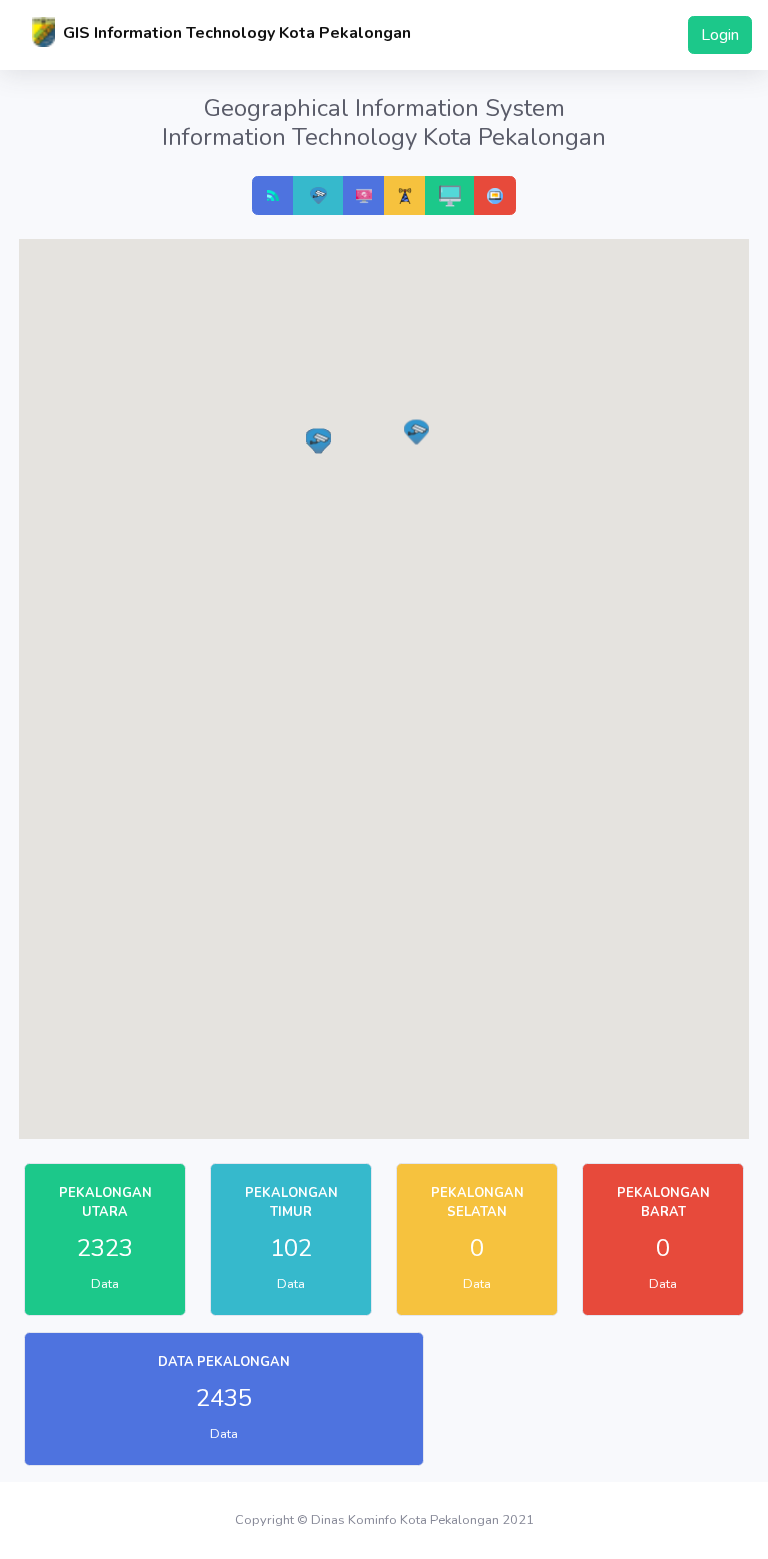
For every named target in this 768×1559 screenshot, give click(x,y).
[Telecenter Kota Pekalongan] (364, 195)
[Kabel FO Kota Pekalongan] (405, 195)
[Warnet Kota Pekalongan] (450, 195)
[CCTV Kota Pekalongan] (318, 195)
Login (720, 35)
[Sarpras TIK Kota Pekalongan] (495, 195)
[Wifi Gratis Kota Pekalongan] (273, 195)
